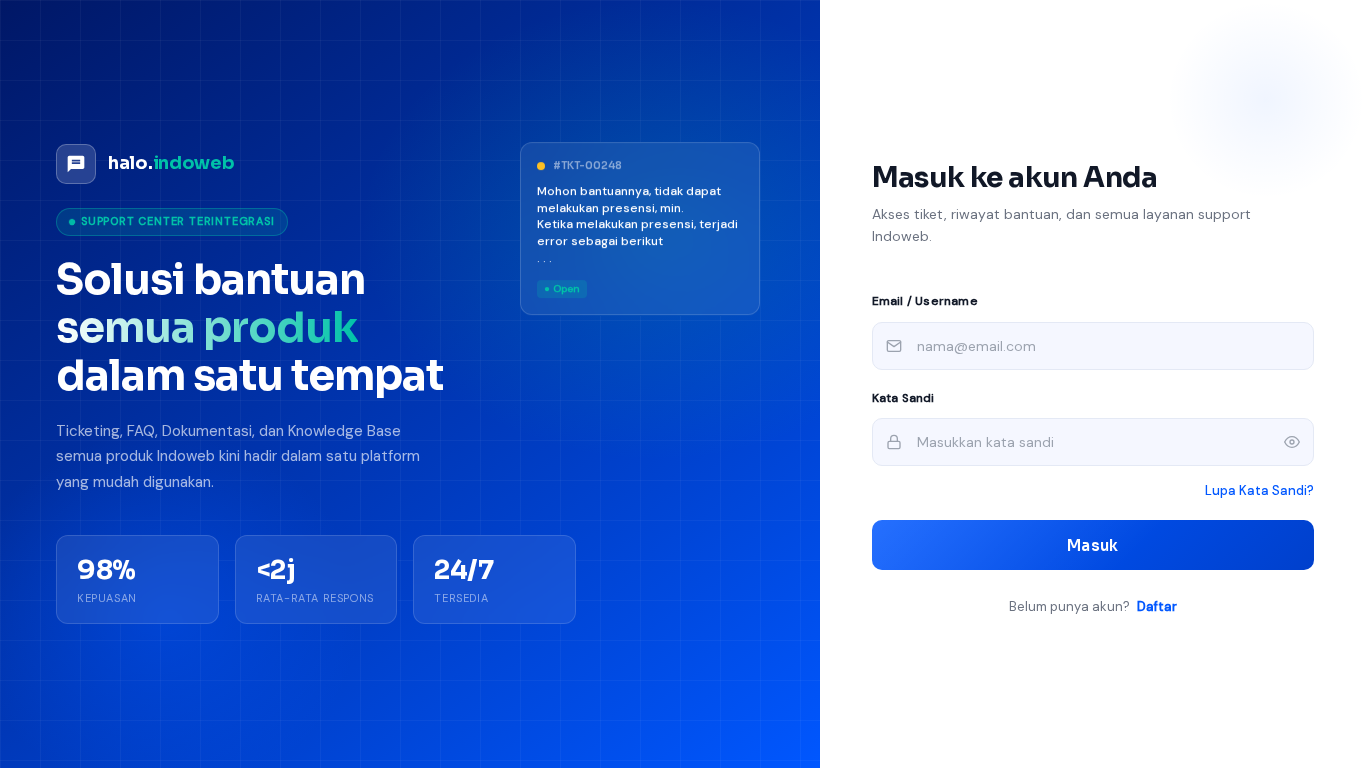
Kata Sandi (903, 398)
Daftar (1157, 606)
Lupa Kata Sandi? (1259, 490)
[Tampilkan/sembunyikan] (1292, 442)
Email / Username (925, 301)
